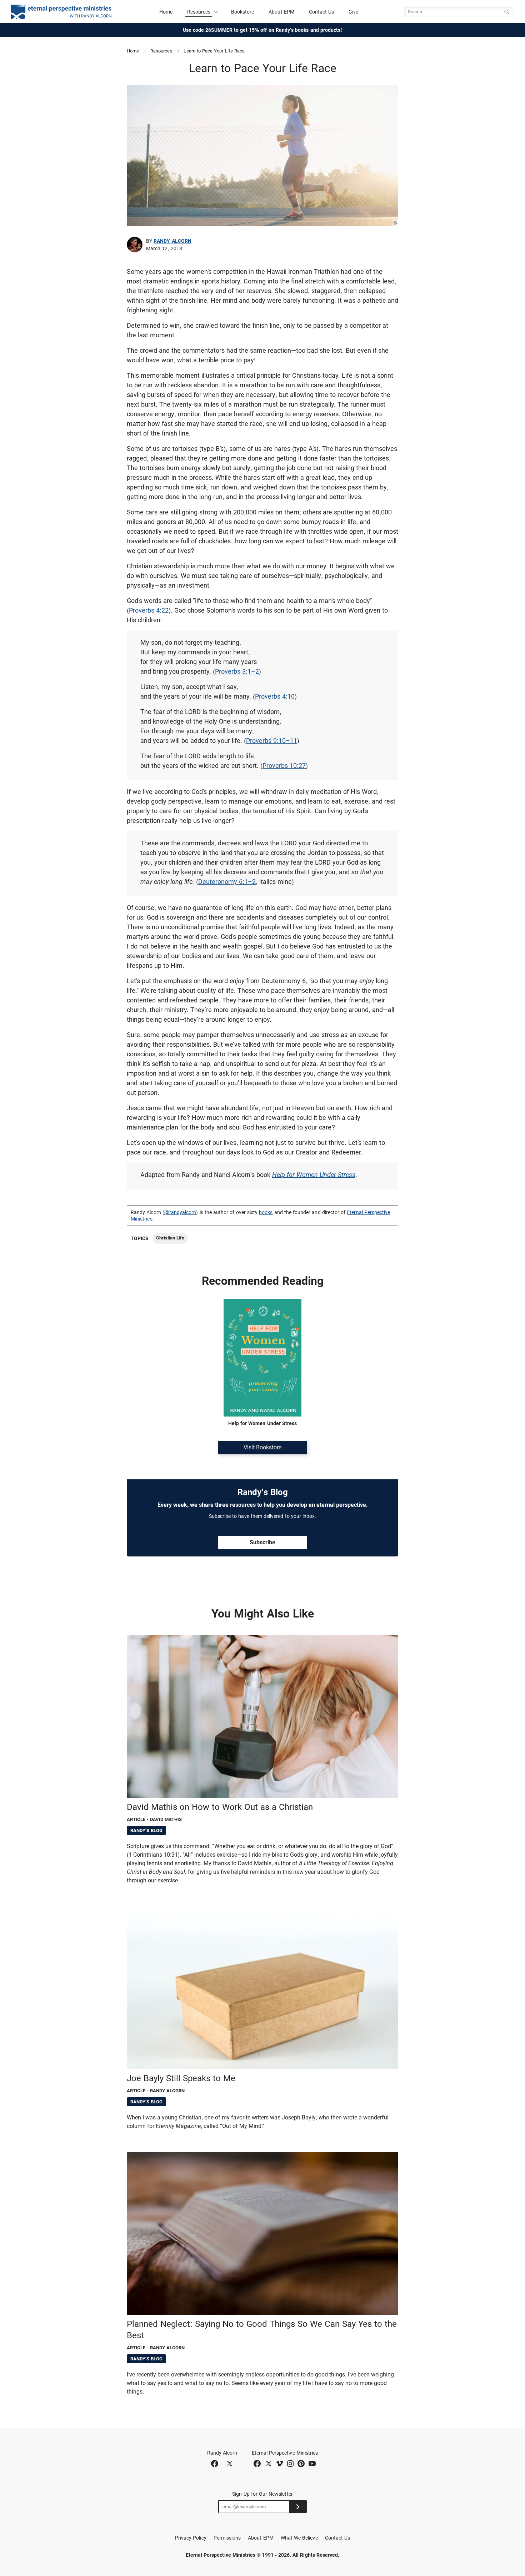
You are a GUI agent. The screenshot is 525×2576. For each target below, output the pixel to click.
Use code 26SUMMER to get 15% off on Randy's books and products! (263, 30)
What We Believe (299, 2538)
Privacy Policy (191, 2538)
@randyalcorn (180, 1212)
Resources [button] (199, 12)
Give (353, 12)
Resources (161, 51)
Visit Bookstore (262, 1447)
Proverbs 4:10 (275, 696)
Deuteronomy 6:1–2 (227, 882)
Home (166, 12)
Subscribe (262, 1542)
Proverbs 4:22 (149, 610)
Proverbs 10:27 (284, 766)
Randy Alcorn (172, 241)
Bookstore (243, 12)
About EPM (281, 12)
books (266, 1212)
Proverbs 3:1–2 (237, 671)
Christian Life (170, 1238)
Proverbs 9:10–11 (272, 741)
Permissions (227, 2538)
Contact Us (322, 12)
